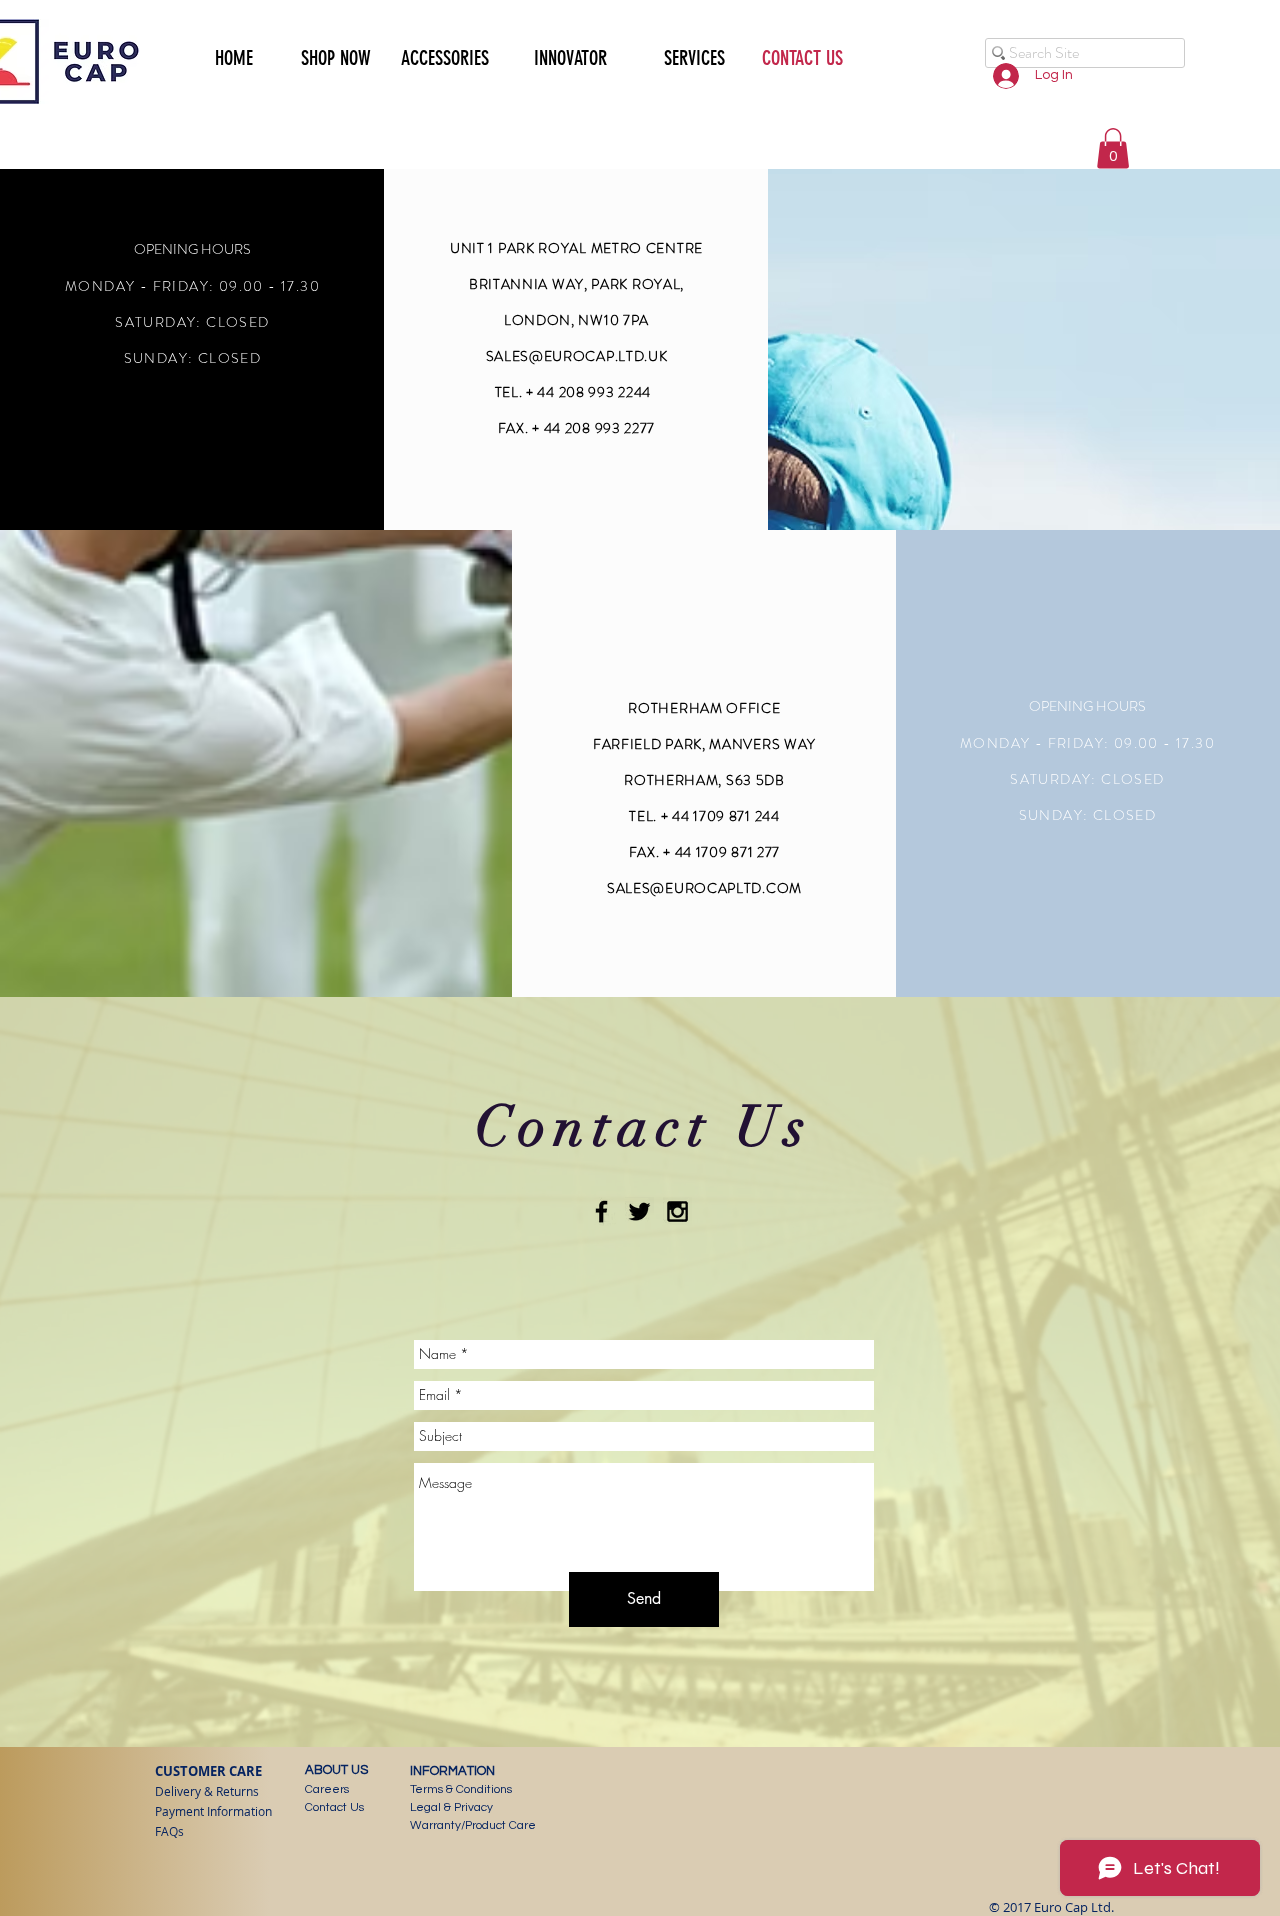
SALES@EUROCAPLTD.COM (704, 888)
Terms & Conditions (461, 1789)
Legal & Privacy (451, 1807)
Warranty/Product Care (473, 1825)
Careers (327, 1789)
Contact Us (334, 1807)
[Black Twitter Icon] (639, 1211)
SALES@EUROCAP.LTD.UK (577, 356)
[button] (327, 56)
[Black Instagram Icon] (677, 1211)
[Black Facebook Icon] (601, 1211)
